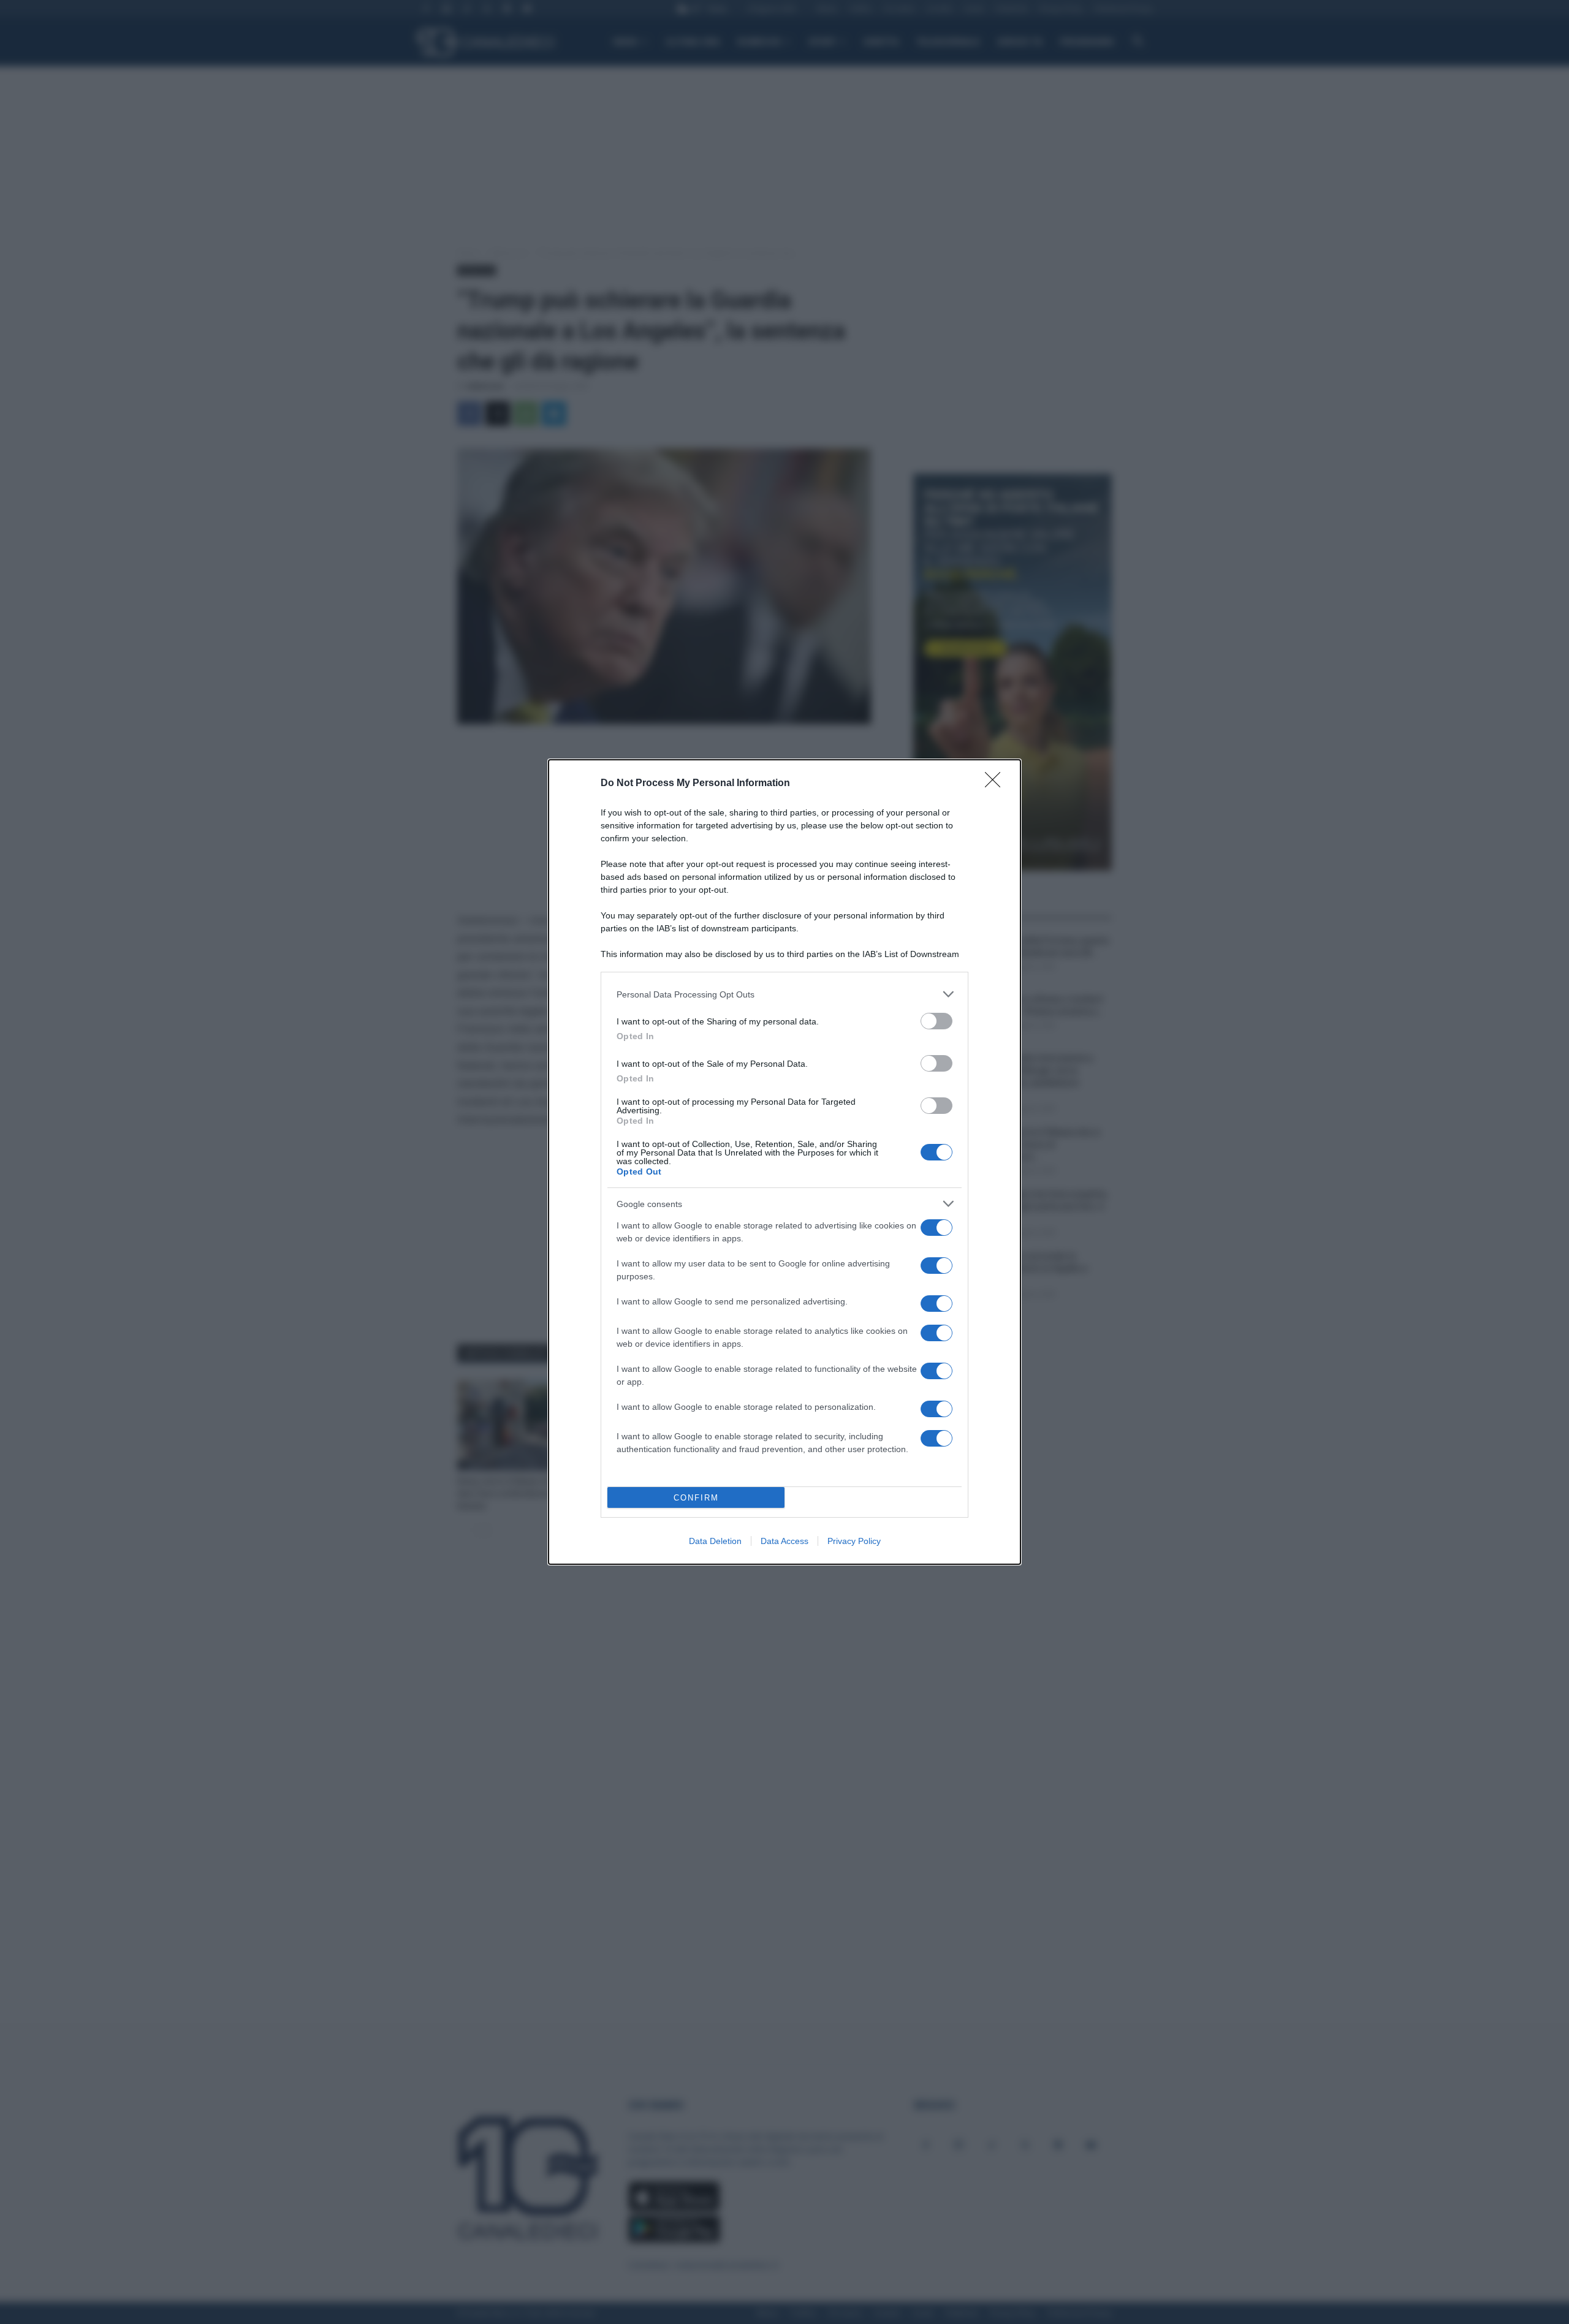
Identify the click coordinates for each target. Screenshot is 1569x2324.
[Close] (997, 784)
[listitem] (784, 994)
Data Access (784, 1541)
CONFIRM (696, 1498)
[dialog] (784, 1162)
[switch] (936, 1021)
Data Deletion (715, 1541)
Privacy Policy (854, 1541)
